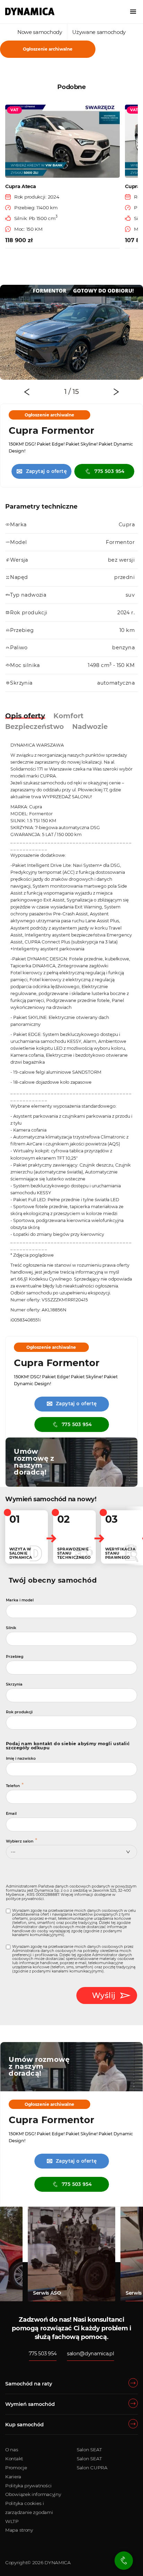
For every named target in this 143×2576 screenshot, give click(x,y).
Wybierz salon (20, 1841)
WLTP (12, 2521)
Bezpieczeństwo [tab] (35, 727)
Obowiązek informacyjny (33, 2494)
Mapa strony (19, 2530)
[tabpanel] (71, 332)
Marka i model (20, 1600)
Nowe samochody (40, 32)
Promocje (16, 2468)
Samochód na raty (29, 2384)
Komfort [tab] (69, 716)
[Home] (30, 11)
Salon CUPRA (92, 2468)
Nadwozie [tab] (90, 727)
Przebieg (15, 1657)
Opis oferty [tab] (25, 716)
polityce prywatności (25, 1899)
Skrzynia (14, 1684)
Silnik (11, 1628)
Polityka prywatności (28, 2486)
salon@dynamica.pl (91, 2354)
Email (11, 1814)
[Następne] (116, 392)
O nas (12, 2450)
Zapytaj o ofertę (41, 471)
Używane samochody (99, 32)
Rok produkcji (19, 1712)
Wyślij (104, 1995)
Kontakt (14, 2459)
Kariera (13, 2477)
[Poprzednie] (27, 392)
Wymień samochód (30, 2404)
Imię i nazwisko (21, 1759)
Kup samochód (24, 2425)
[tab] (68, 392)
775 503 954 (109, 471)
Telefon (13, 1786)
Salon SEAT (89, 2450)
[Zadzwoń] (124, 2561)
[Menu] (133, 12)
